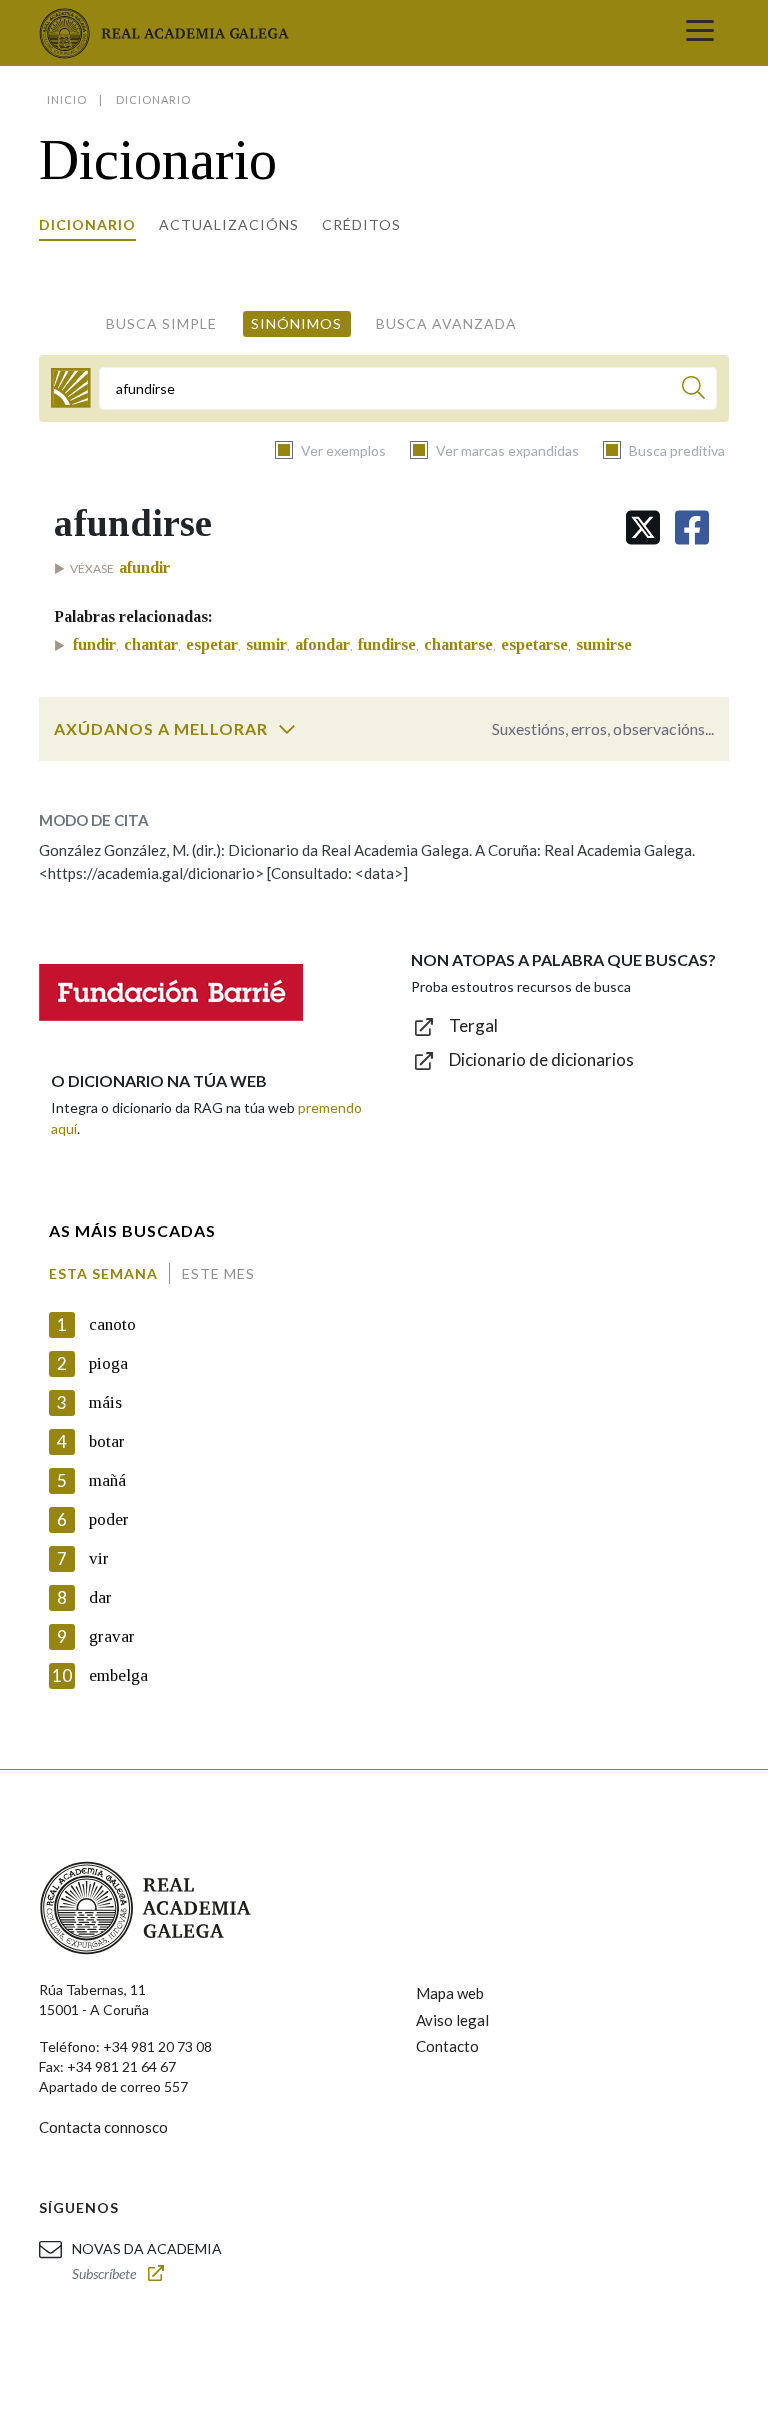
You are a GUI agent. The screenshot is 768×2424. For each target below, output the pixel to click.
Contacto (447, 2046)
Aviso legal (452, 2020)
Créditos (361, 224)
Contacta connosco (103, 2127)
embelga (118, 1675)
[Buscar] (693, 390)
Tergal (473, 1025)
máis (105, 1402)
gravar (112, 1636)
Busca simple (161, 323)
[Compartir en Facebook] (692, 527)
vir (99, 1558)
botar (107, 1441)
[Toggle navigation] (700, 33)
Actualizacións (229, 224)
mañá (107, 1480)
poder (109, 1519)
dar (100, 1597)
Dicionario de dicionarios (541, 1059)
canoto (112, 1324)
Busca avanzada (446, 323)
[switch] (287, 729)
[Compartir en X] (643, 527)
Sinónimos (296, 323)
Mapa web (450, 1993)
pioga (108, 1363)
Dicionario (87, 224)
